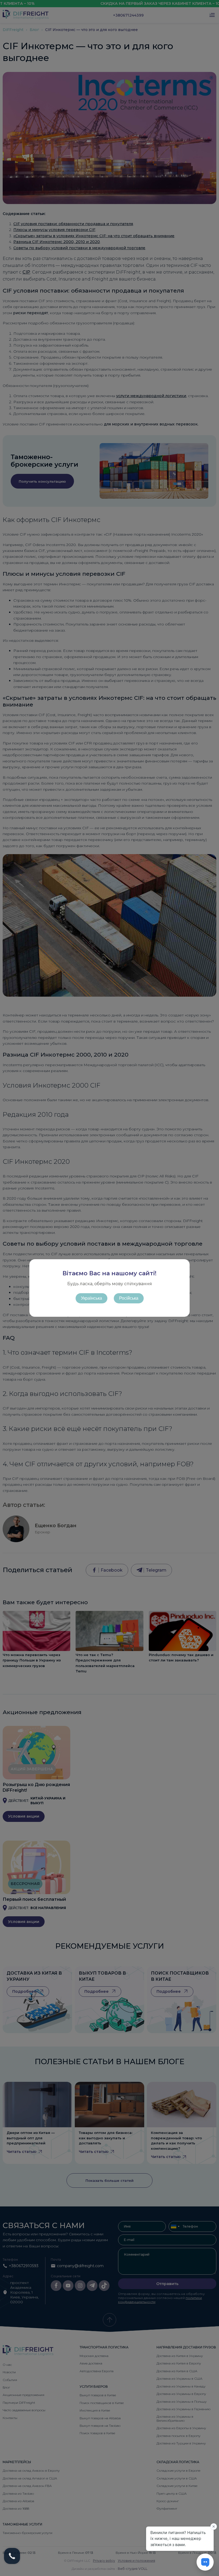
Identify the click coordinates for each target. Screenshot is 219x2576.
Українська (91, 1298)
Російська (129, 1298)
